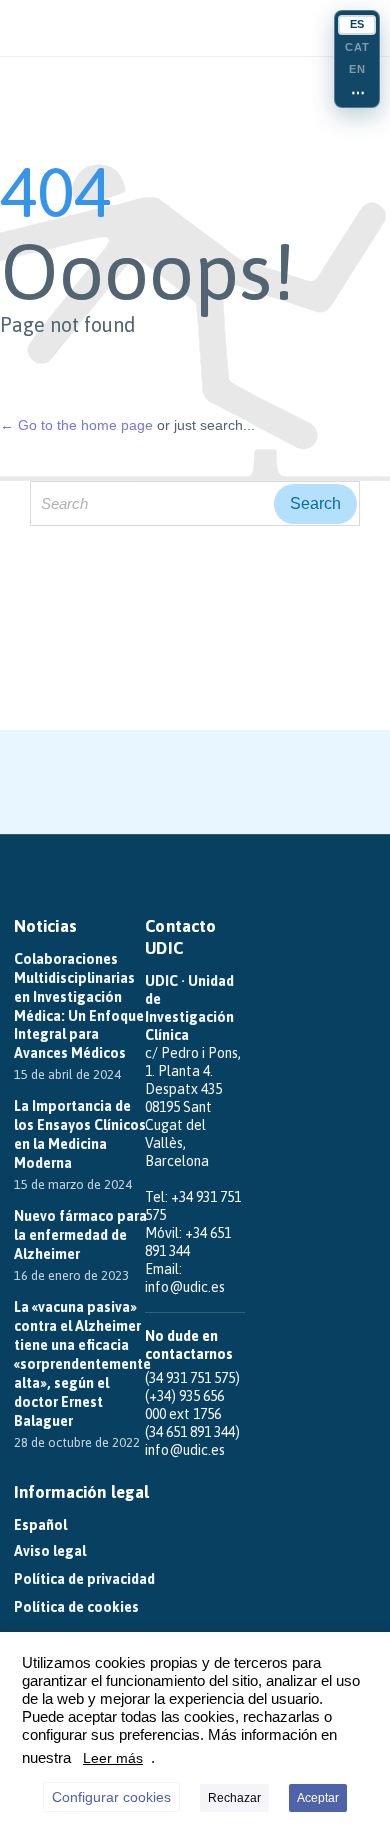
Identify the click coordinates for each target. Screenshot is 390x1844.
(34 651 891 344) (192, 1432)
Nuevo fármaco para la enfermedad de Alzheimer (80, 1235)
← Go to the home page (76, 425)
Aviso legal (50, 1551)
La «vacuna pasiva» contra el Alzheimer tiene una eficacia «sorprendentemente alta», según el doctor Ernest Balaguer (82, 1363)
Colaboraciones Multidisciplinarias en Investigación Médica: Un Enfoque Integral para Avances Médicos (79, 1006)
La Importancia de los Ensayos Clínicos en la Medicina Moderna (80, 1134)
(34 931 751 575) (192, 1378)
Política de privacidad (84, 1579)
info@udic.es (185, 1287)
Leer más (113, 1758)
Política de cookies (76, 1607)
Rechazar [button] (234, 1798)
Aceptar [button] (318, 1798)
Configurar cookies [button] (111, 1797)
